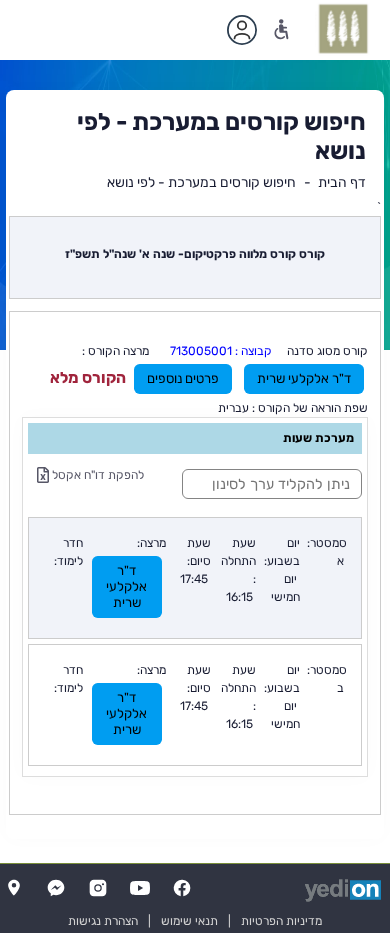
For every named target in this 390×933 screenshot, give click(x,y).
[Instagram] (98, 888)
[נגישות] (281, 29)
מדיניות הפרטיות (281, 921)
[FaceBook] (182, 888)
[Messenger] (56, 888)
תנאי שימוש (189, 921)
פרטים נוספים (183, 378)
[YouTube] (140, 888)
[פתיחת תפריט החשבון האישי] (242, 30)
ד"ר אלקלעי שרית (304, 378)
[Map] (14, 888)
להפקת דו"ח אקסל (96, 475)
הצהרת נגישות (103, 921)
